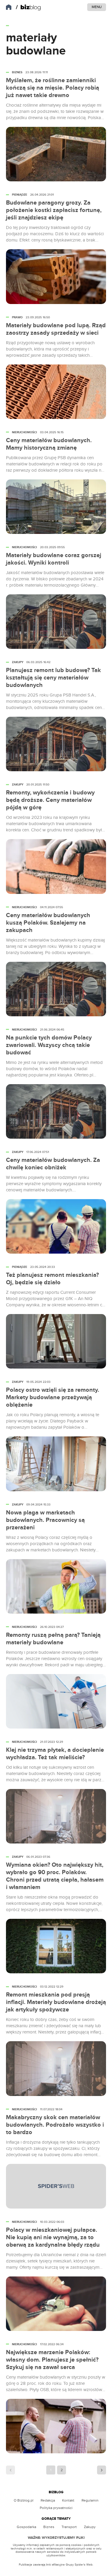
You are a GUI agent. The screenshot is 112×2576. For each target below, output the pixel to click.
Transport (69, 2527)
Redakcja (48, 2500)
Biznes (49, 2527)
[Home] (28, 7)
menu (97, 7)
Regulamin (90, 2500)
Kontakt (68, 2500)
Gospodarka (26, 2527)
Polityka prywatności (56, 2508)
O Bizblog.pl (24, 2500)
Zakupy (90, 2527)
